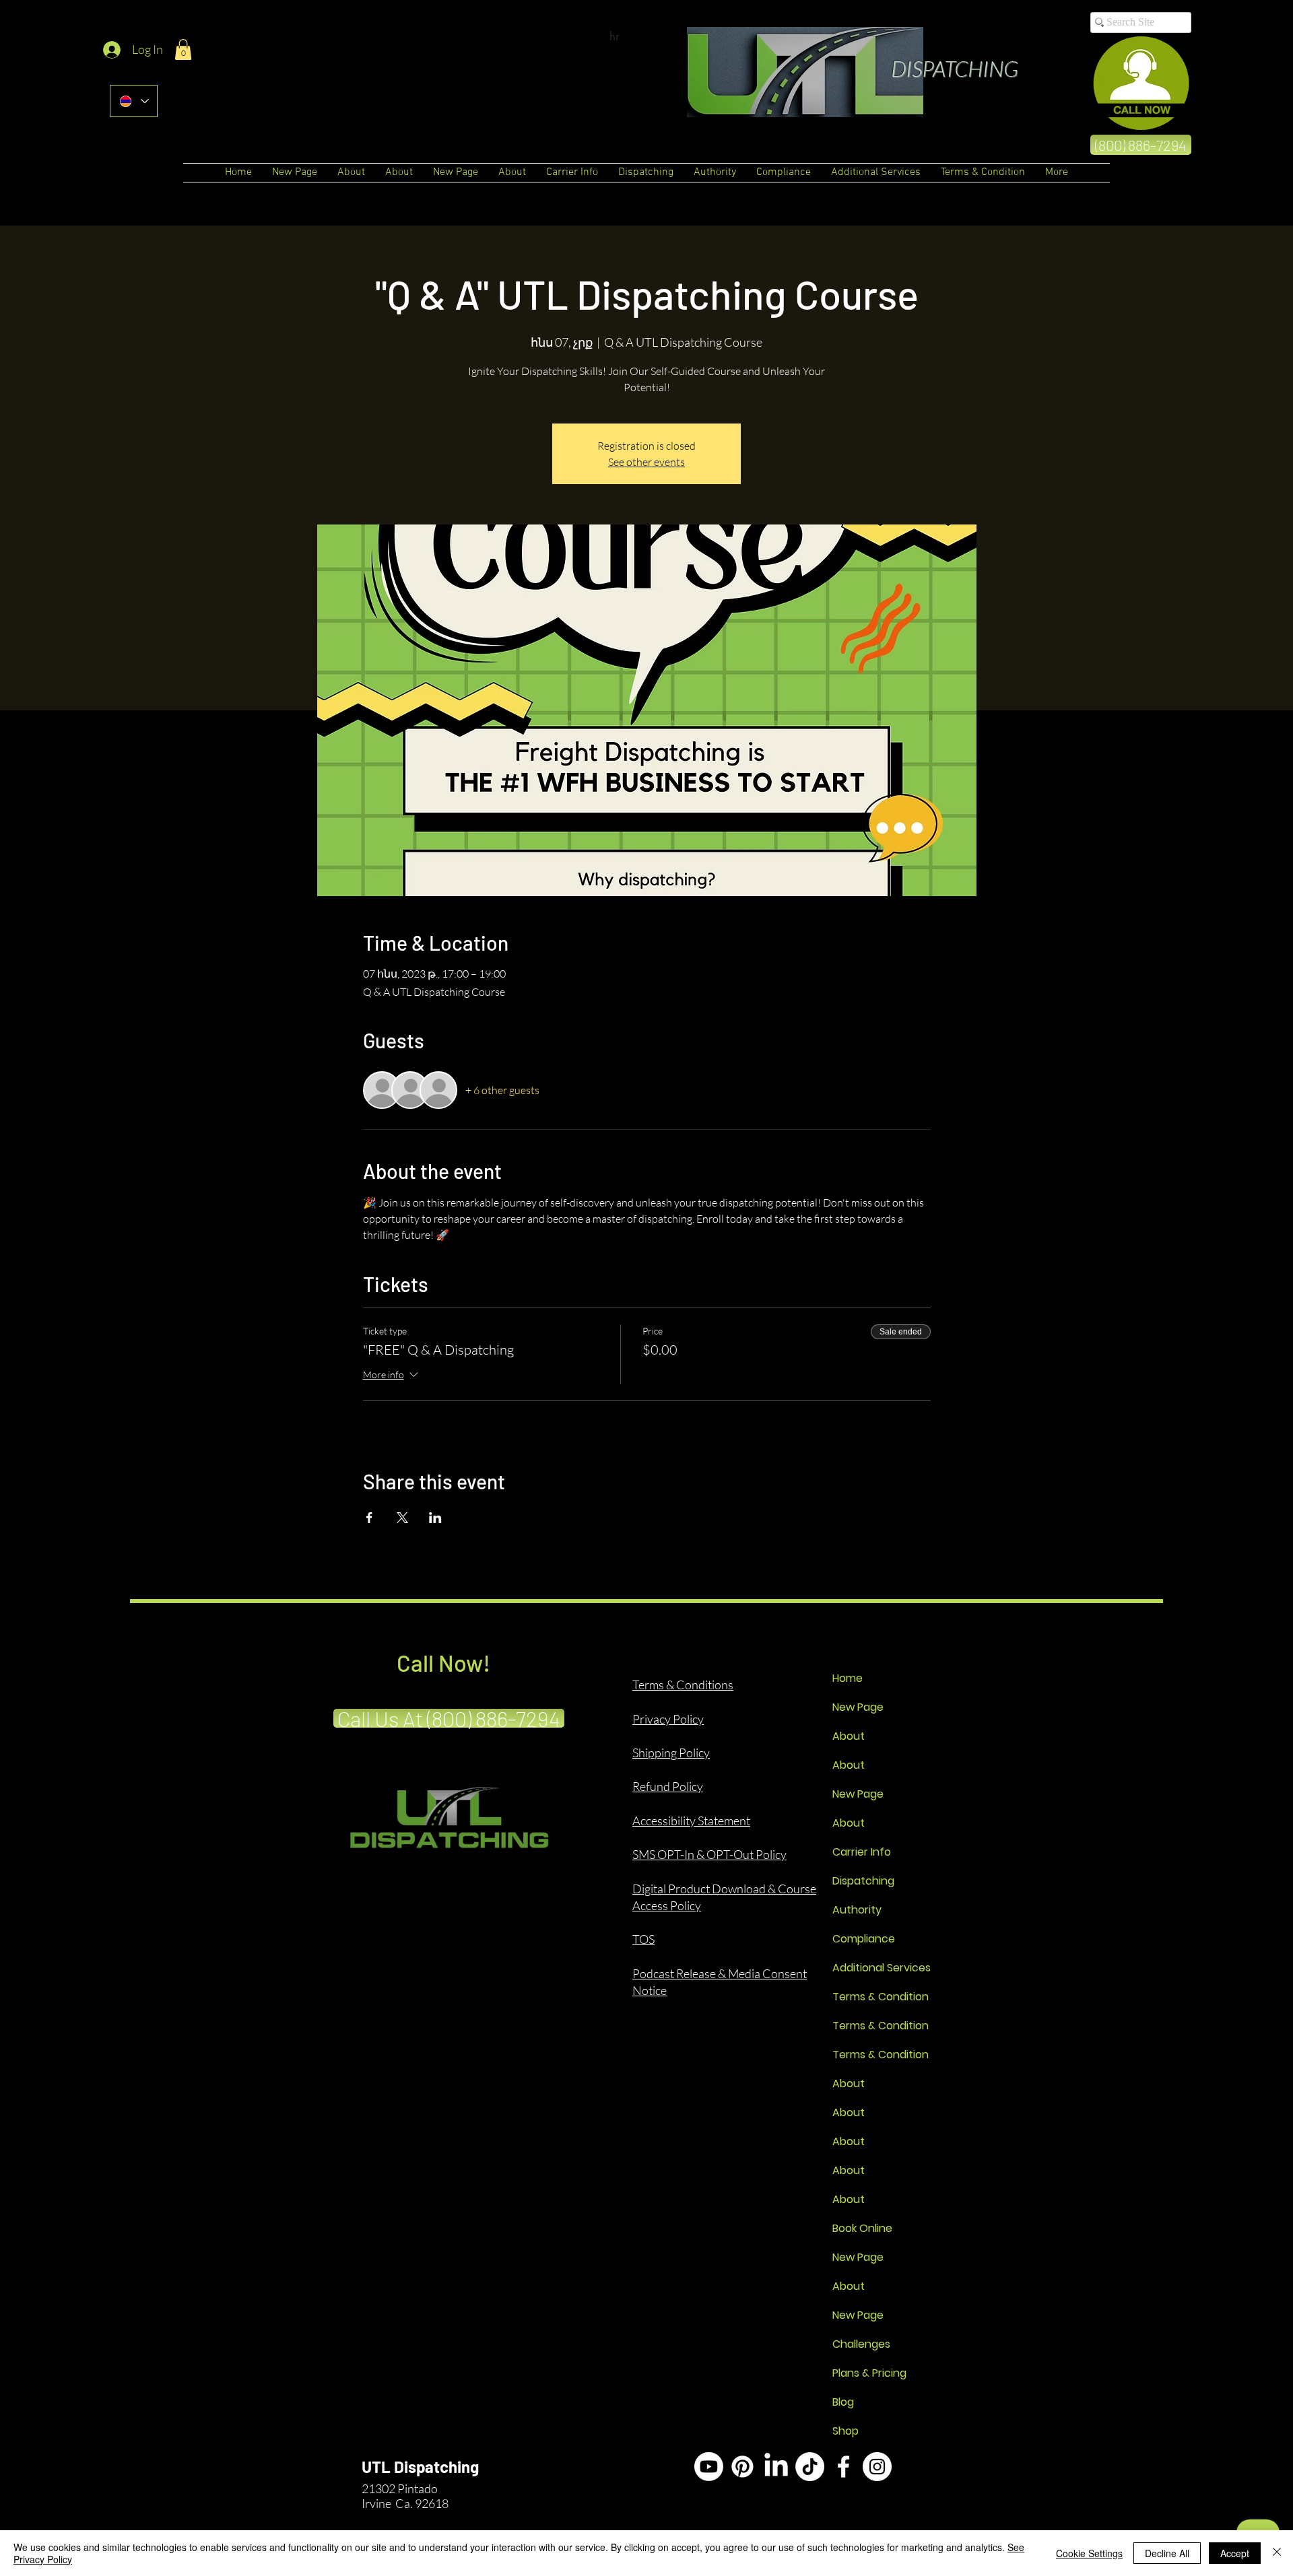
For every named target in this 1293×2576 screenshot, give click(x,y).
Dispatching (863, 1881)
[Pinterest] (742, 2467)
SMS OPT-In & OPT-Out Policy (709, 1854)
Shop (846, 2431)
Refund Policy (668, 1786)
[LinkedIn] (776, 2467)
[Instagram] (877, 2467)
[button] (183, 49)
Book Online (862, 2228)
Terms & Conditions (683, 1685)
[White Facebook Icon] (843, 2467)
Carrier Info (862, 1852)
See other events (646, 462)
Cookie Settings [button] (1089, 2553)
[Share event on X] (402, 1518)
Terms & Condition (880, 1997)
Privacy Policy (668, 1719)
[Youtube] (709, 2467)
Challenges (861, 2344)
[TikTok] (810, 2467)
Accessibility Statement (691, 1821)
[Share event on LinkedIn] (435, 1518)
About (849, 1736)
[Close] (1277, 2553)
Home (848, 1678)
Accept (1235, 2553)
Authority (857, 1910)
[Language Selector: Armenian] (134, 101)
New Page (858, 1707)
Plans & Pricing (869, 2373)
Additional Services (880, 1968)
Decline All (1167, 2553)
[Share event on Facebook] (369, 1518)
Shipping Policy (671, 1753)
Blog (843, 2402)
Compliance (864, 1939)
